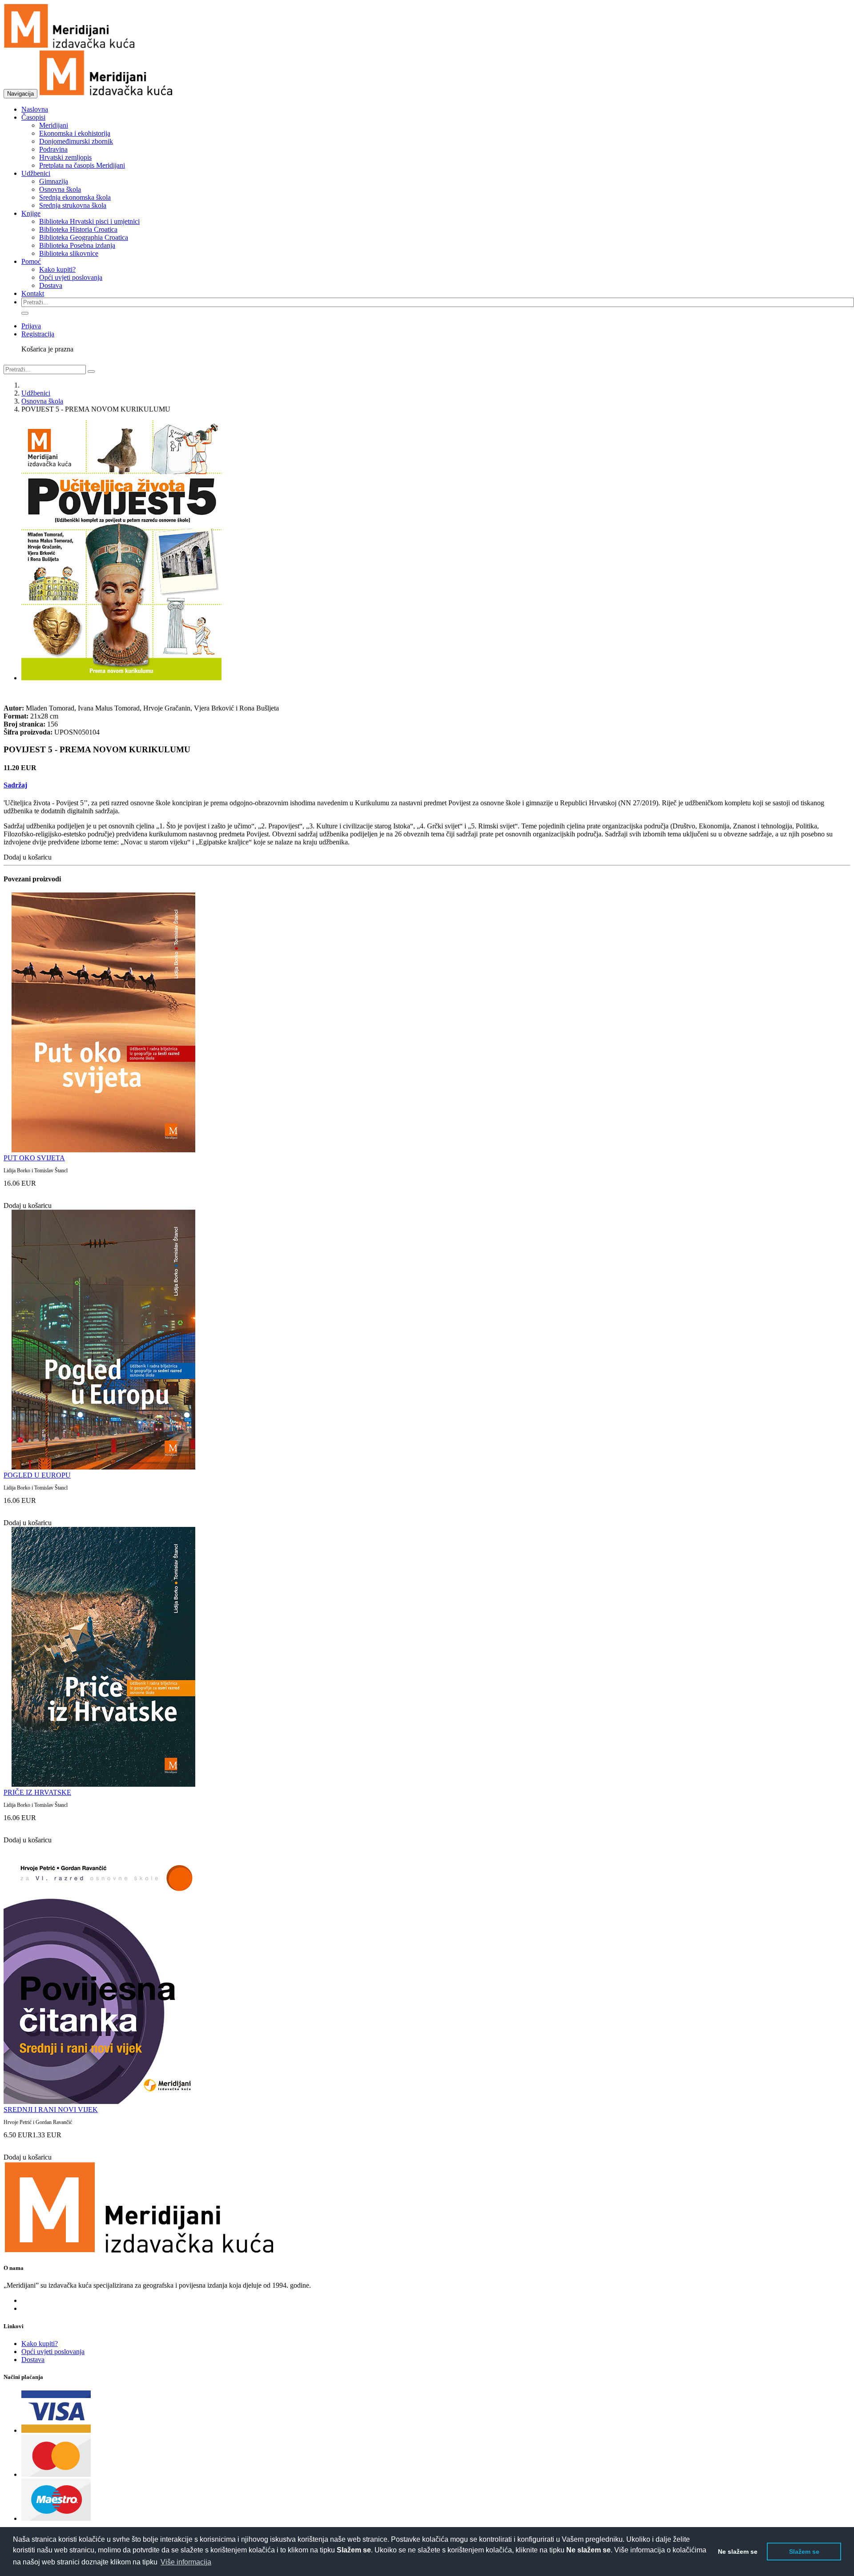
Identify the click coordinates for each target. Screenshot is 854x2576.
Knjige (31, 213)
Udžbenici (36, 173)
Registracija (38, 334)
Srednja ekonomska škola (75, 197)
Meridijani (54, 125)
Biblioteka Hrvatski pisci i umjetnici (89, 221)
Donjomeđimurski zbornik (76, 141)
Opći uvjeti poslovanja (71, 277)
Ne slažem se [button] (738, 2552)
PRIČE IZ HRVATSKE (37, 1792)
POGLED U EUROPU (37, 1475)
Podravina (53, 149)
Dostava (51, 285)
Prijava (31, 326)
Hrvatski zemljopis (65, 157)
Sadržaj (15, 785)
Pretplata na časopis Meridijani (82, 165)
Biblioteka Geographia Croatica (84, 237)
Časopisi (33, 117)
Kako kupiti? (57, 269)
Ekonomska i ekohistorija (75, 133)
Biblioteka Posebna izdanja (77, 245)
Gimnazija (54, 181)
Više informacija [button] (186, 2562)
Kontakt (33, 293)
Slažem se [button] (804, 2552)
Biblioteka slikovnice (69, 253)
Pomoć (31, 261)
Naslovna (35, 109)
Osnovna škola (60, 189)
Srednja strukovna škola (73, 205)
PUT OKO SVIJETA (34, 1158)
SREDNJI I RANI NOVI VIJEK (51, 2110)
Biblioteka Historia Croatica (78, 229)
